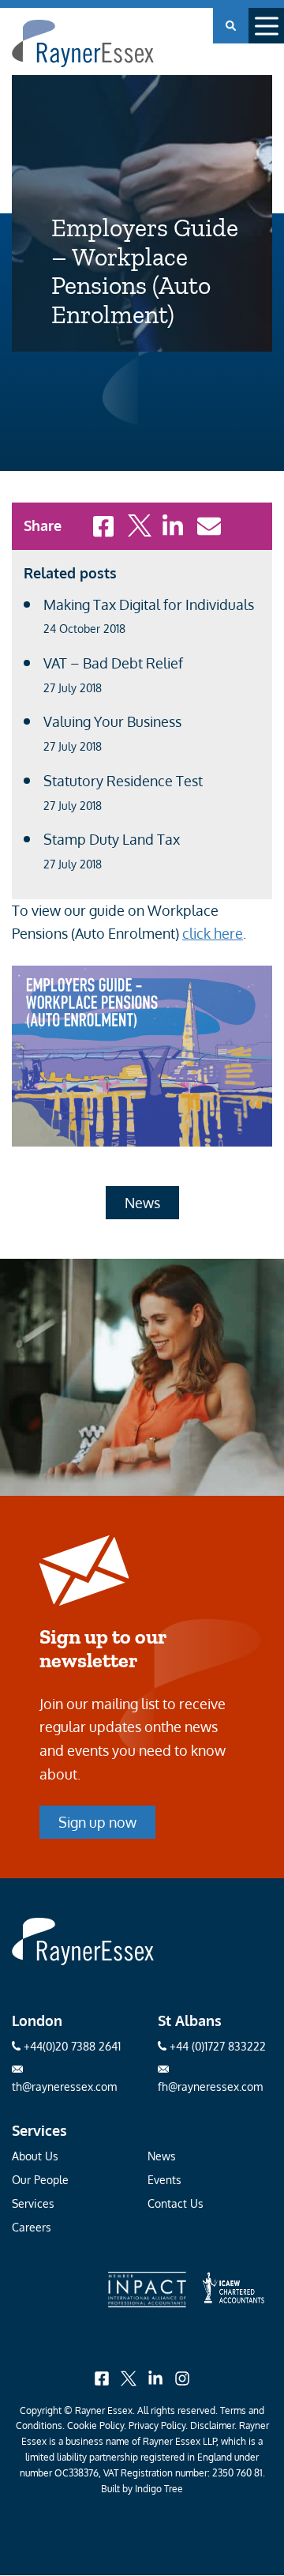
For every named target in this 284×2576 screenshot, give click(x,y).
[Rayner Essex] (83, 1961)
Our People (40, 2180)
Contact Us (176, 2203)
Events (164, 2180)
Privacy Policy (157, 2425)
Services (33, 2203)
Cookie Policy (95, 2425)
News (142, 1203)
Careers (32, 2227)
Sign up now (97, 1822)
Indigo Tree (159, 2489)
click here (213, 933)
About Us (35, 2156)
